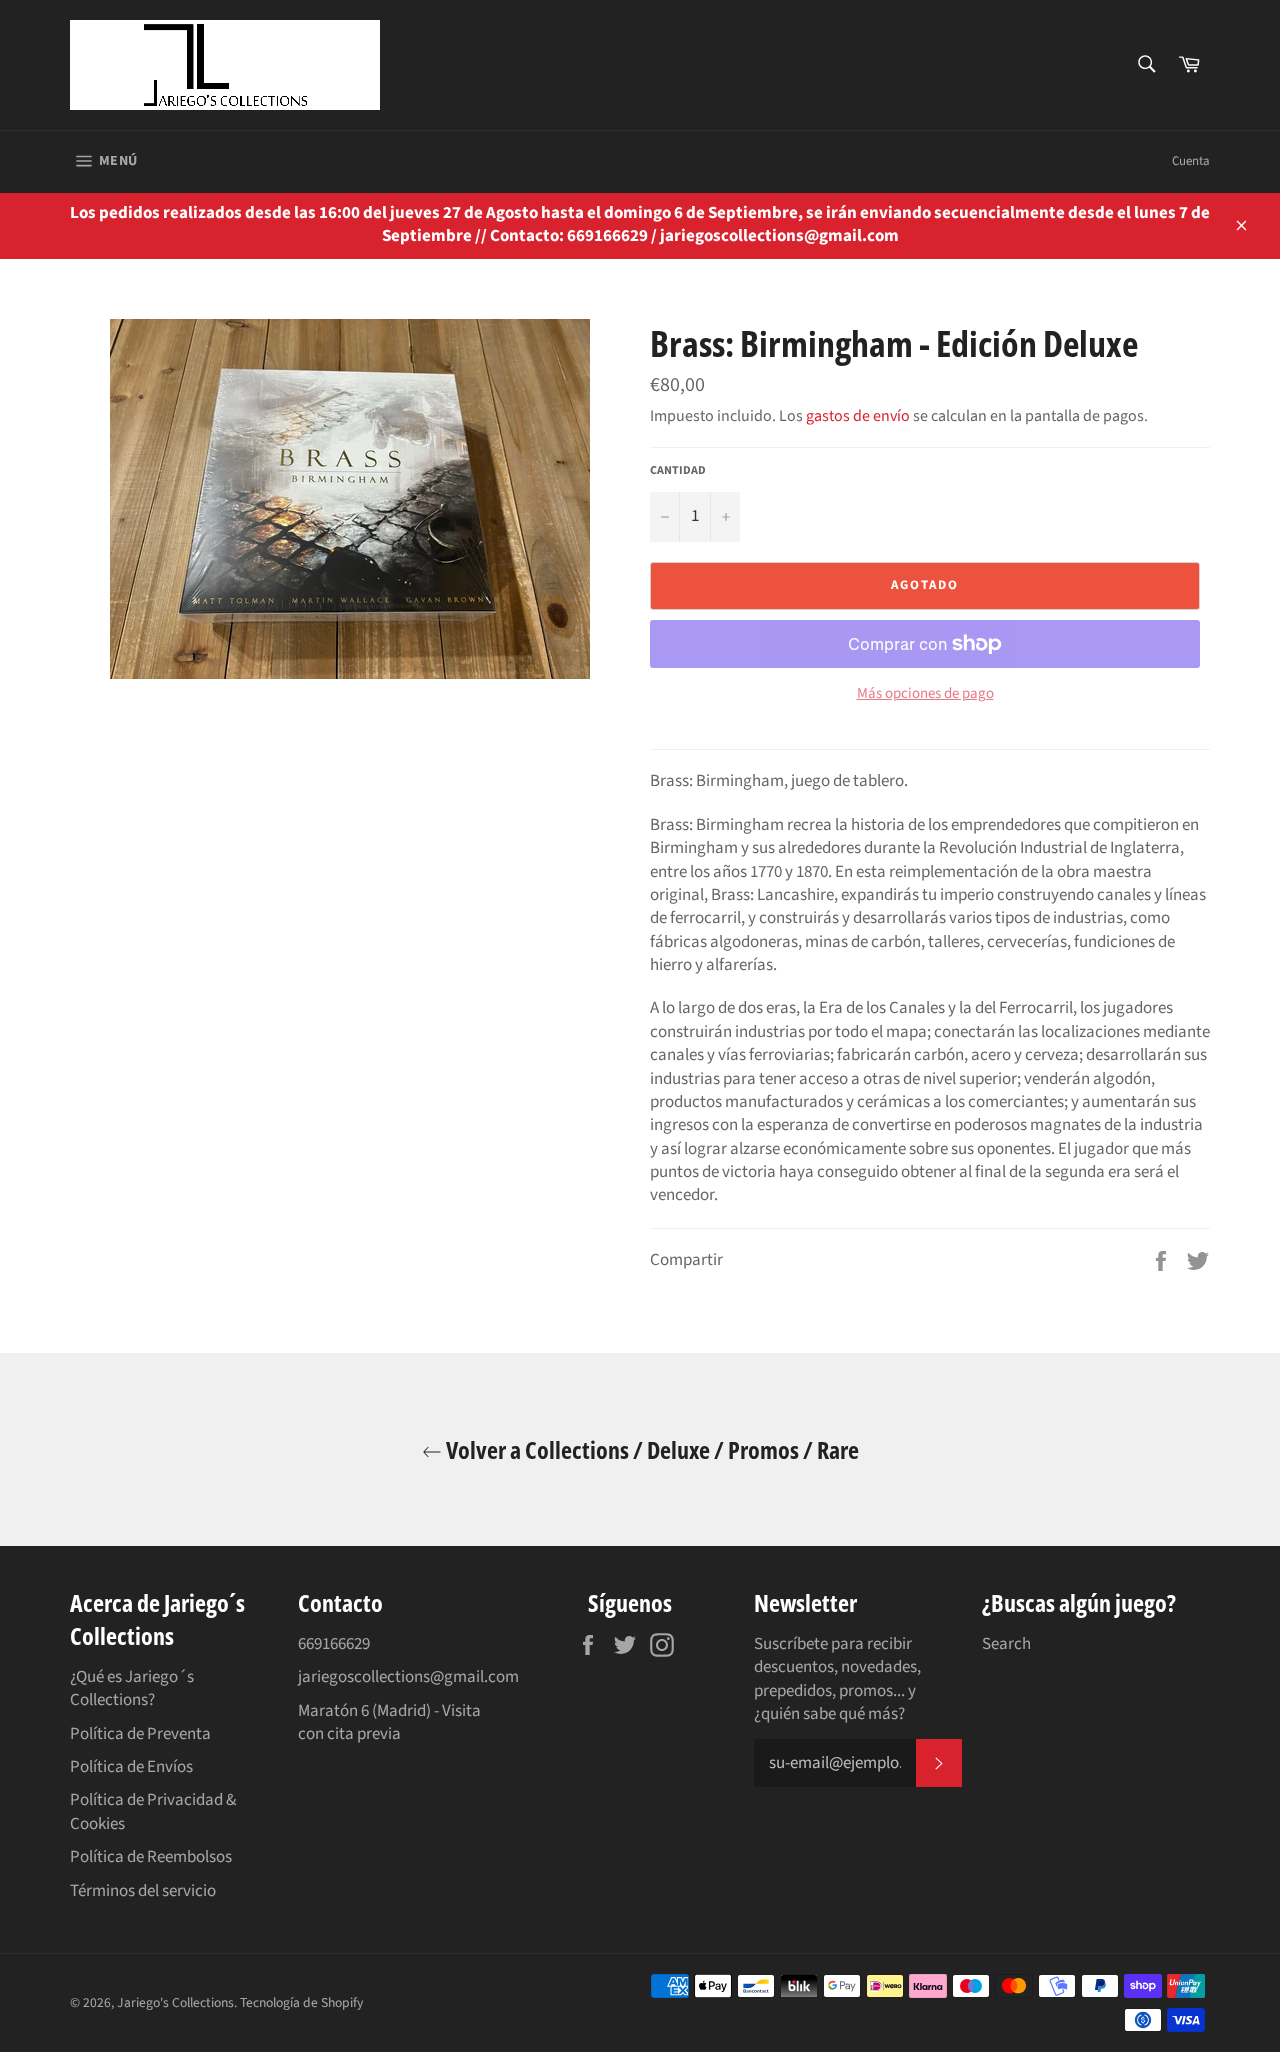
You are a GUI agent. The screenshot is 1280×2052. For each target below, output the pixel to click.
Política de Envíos (131, 1767)
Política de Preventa (140, 1734)
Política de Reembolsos (151, 1857)
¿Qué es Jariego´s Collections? (132, 1688)
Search (1006, 1644)
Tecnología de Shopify (301, 2002)
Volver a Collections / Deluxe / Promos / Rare (650, 1449)
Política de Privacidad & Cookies (153, 1811)
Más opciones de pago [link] (925, 694)
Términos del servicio (143, 1891)
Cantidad (678, 471)
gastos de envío (858, 416)
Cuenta (1191, 161)
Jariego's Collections (175, 2002)
